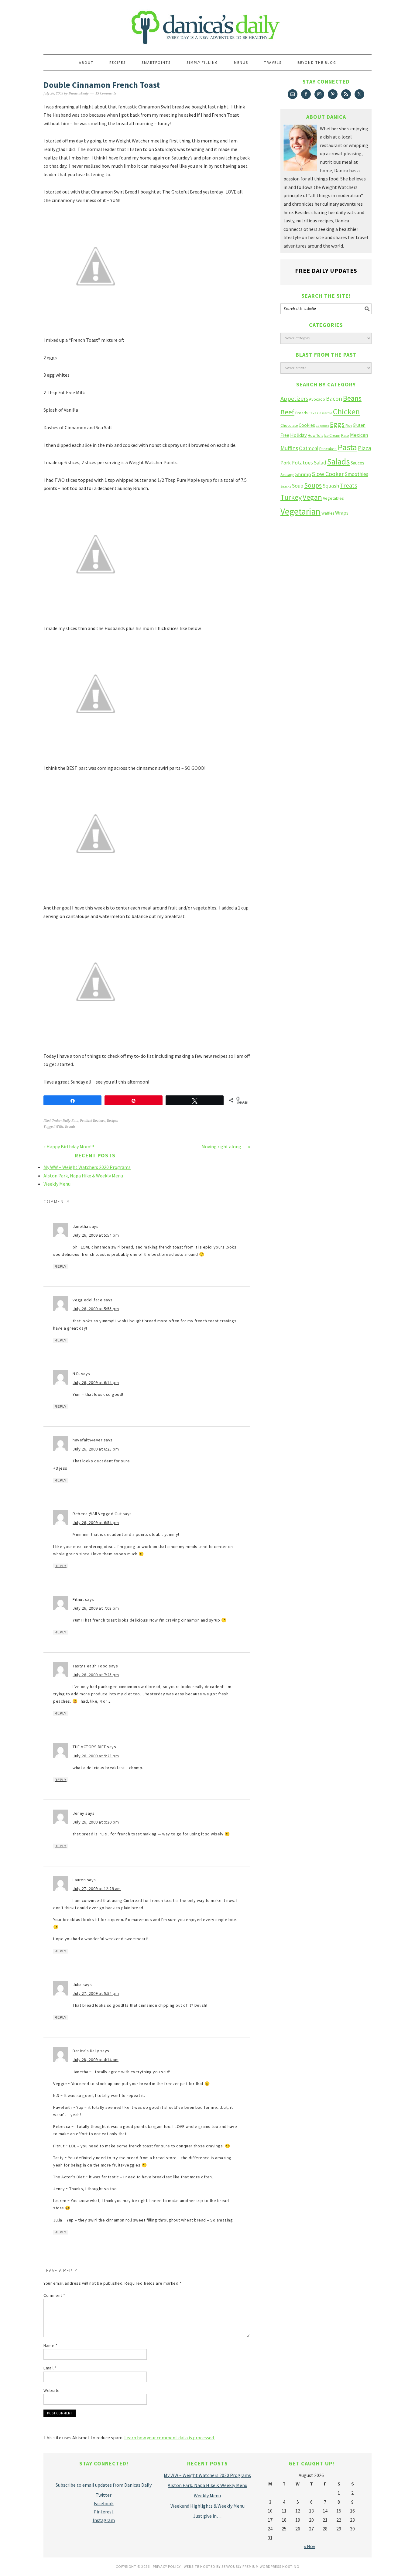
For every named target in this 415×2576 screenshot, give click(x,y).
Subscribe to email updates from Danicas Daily (104, 2485)
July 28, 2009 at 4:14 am (96, 2060)
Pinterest (104, 2512)
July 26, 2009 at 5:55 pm (96, 1309)
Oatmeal (309, 448)
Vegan (312, 497)
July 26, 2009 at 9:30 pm (96, 1822)
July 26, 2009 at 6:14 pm (96, 1382)
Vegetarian (300, 511)
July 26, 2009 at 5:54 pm (96, 1235)
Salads (338, 462)
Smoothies (356, 474)
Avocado (317, 399)
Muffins (289, 448)
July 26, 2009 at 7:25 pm (96, 1675)
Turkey (291, 497)
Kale (345, 435)
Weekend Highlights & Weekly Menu (207, 2506)
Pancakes (328, 449)
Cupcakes (322, 426)
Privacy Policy (167, 2566)
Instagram (104, 2520)
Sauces (357, 463)
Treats (349, 485)
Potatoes (302, 462)
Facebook (104, 2503)
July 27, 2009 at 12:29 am (97, 1889)
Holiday (298, 435)
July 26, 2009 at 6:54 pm (96, 1523)
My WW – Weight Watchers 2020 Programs (87, 1167)
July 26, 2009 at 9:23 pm (96, 1756)
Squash (331, 486)
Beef (287, 412)
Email (50, 2368)
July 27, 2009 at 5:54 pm (96, 1993)
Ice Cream (332, 435)
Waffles (328, 513)
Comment (54, 2295)
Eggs (337, 424)
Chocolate (289, 425)
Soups (313, 485)
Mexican (359, 435)
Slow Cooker (328, 474)
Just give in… (207, 2516)
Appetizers (294, 398)
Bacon (334, 399)
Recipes (112, 1121)
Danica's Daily (207, 24)
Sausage (287, 475)
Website (52, 2390)
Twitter (104, 2495)
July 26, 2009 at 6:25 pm (96, 1449)
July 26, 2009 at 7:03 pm (96, 1608)
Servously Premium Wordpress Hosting (260, 2566)
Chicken (346, 411)
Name (50, 2345)
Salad (320, 462)
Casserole (325, 413)
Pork (285, 463)
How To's (315, 435)
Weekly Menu (57, 1184)
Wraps (342, 513)
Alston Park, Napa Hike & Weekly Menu (83, 1176)
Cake (312, 413)
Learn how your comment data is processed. (170, 2437)
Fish (349, 425)
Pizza (365, 448)
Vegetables (333, 498)
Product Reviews (93, 1121)
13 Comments (106, 93)
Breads (70, 1127)
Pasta (347, 447)
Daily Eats (70, 1121)
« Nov (309, 2546)
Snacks (286, 486)
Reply (61, 1266)
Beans (352, 398)
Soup (298, 486)
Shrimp (303, 474)
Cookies (307, 425)
